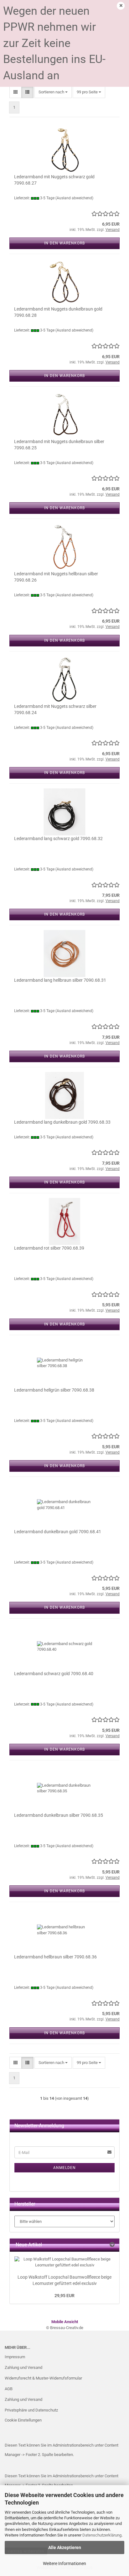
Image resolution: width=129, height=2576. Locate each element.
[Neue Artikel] (112, 2245)
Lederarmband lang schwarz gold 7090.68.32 (58, 839)
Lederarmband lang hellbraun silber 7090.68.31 (60, 980)
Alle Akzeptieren (65, 2547)
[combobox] (53, 92)
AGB (9, 2389)
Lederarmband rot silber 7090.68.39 (49, 1248)
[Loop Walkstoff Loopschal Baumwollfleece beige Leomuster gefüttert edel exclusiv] (64, 2262)
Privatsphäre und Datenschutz (31, 2410)
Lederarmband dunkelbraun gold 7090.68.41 (58, 1532)
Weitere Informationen (64, 2563)
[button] (15, 92)
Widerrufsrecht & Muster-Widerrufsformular (43, 2378)
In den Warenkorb (64, 243)
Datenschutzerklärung (102, 2535)
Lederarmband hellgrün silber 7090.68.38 (54, 1390)
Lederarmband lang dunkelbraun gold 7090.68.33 (62, 1122)
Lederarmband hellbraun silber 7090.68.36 (55, 1957)
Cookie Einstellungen (23, 2420)
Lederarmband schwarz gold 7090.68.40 (54, 1674)
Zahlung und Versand (23, 2367)
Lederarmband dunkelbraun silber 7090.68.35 (59, 1815)
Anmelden (64, 2168)
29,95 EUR (64, 2296)
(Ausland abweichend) (74, 198)
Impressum (15, 2357)
